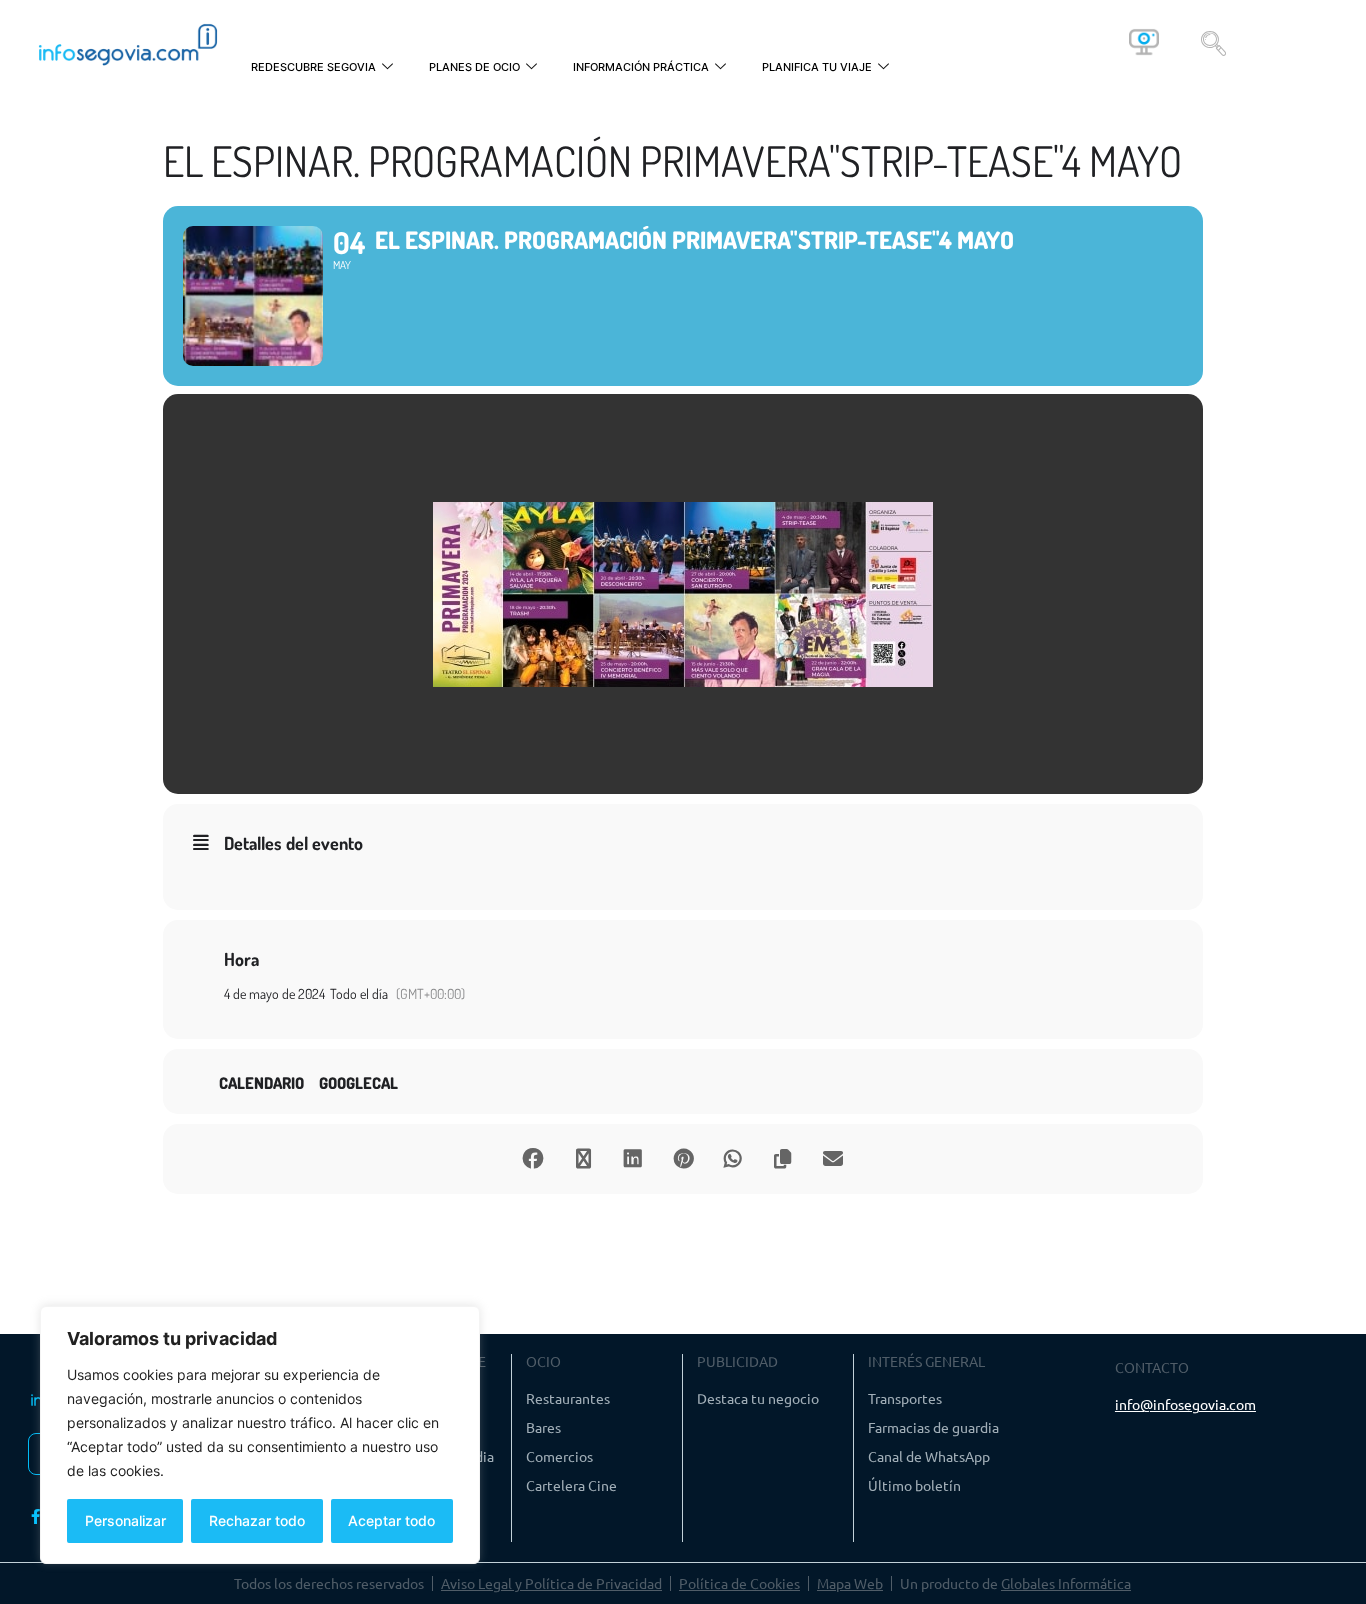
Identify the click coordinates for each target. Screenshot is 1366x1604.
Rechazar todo (257, 1520)
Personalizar (125, 1520)
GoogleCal (358, 1083)
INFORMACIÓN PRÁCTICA (641, 67)
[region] (260, 1435)
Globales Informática (1066, 1583)
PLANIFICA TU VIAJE (817, 67)
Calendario (261, 1083)
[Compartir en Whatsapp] (733, 1159)
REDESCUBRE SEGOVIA (313, 67)
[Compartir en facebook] (533, 1159)
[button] (1213, 42)
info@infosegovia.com (1185, 1404)
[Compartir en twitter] (583, 1159)
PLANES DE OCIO (474, 67)
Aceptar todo (391, 1520)
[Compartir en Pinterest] (683, 1159)
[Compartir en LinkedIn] (633, 1159)
